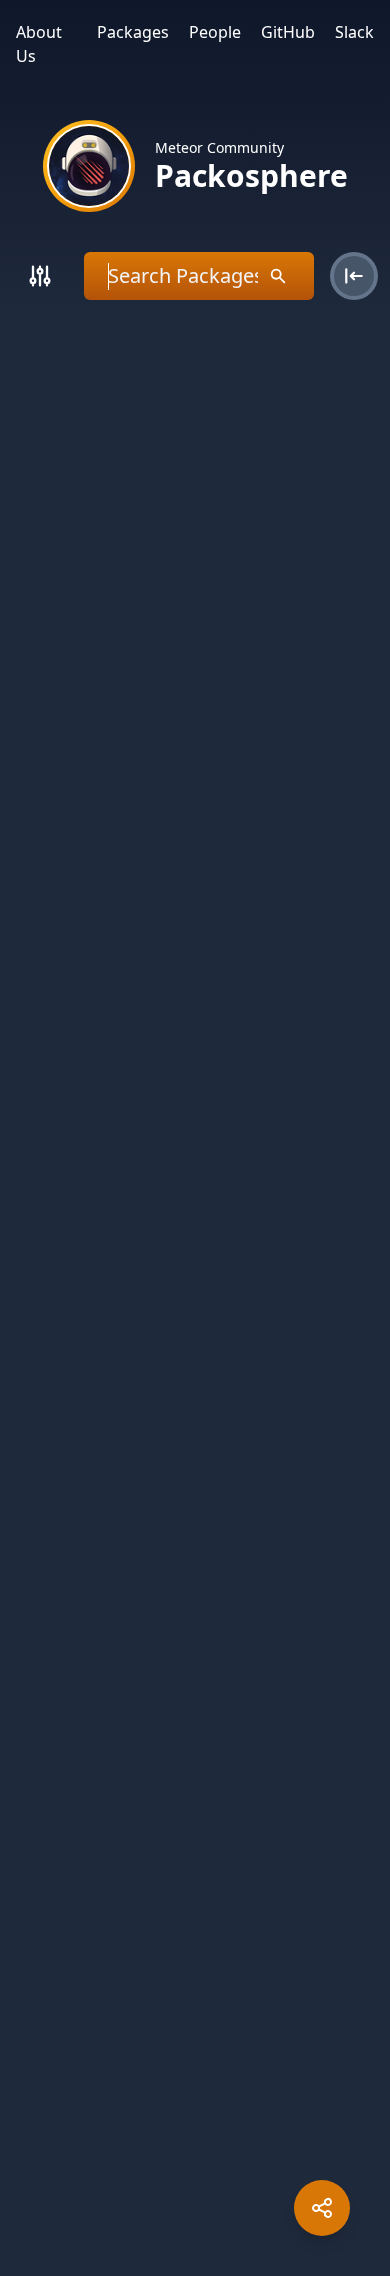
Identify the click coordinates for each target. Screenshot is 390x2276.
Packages (133, 32)
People (215, 32)
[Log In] (354, 276)
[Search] (40, 276)
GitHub (288, 32)
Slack (354, 32)
